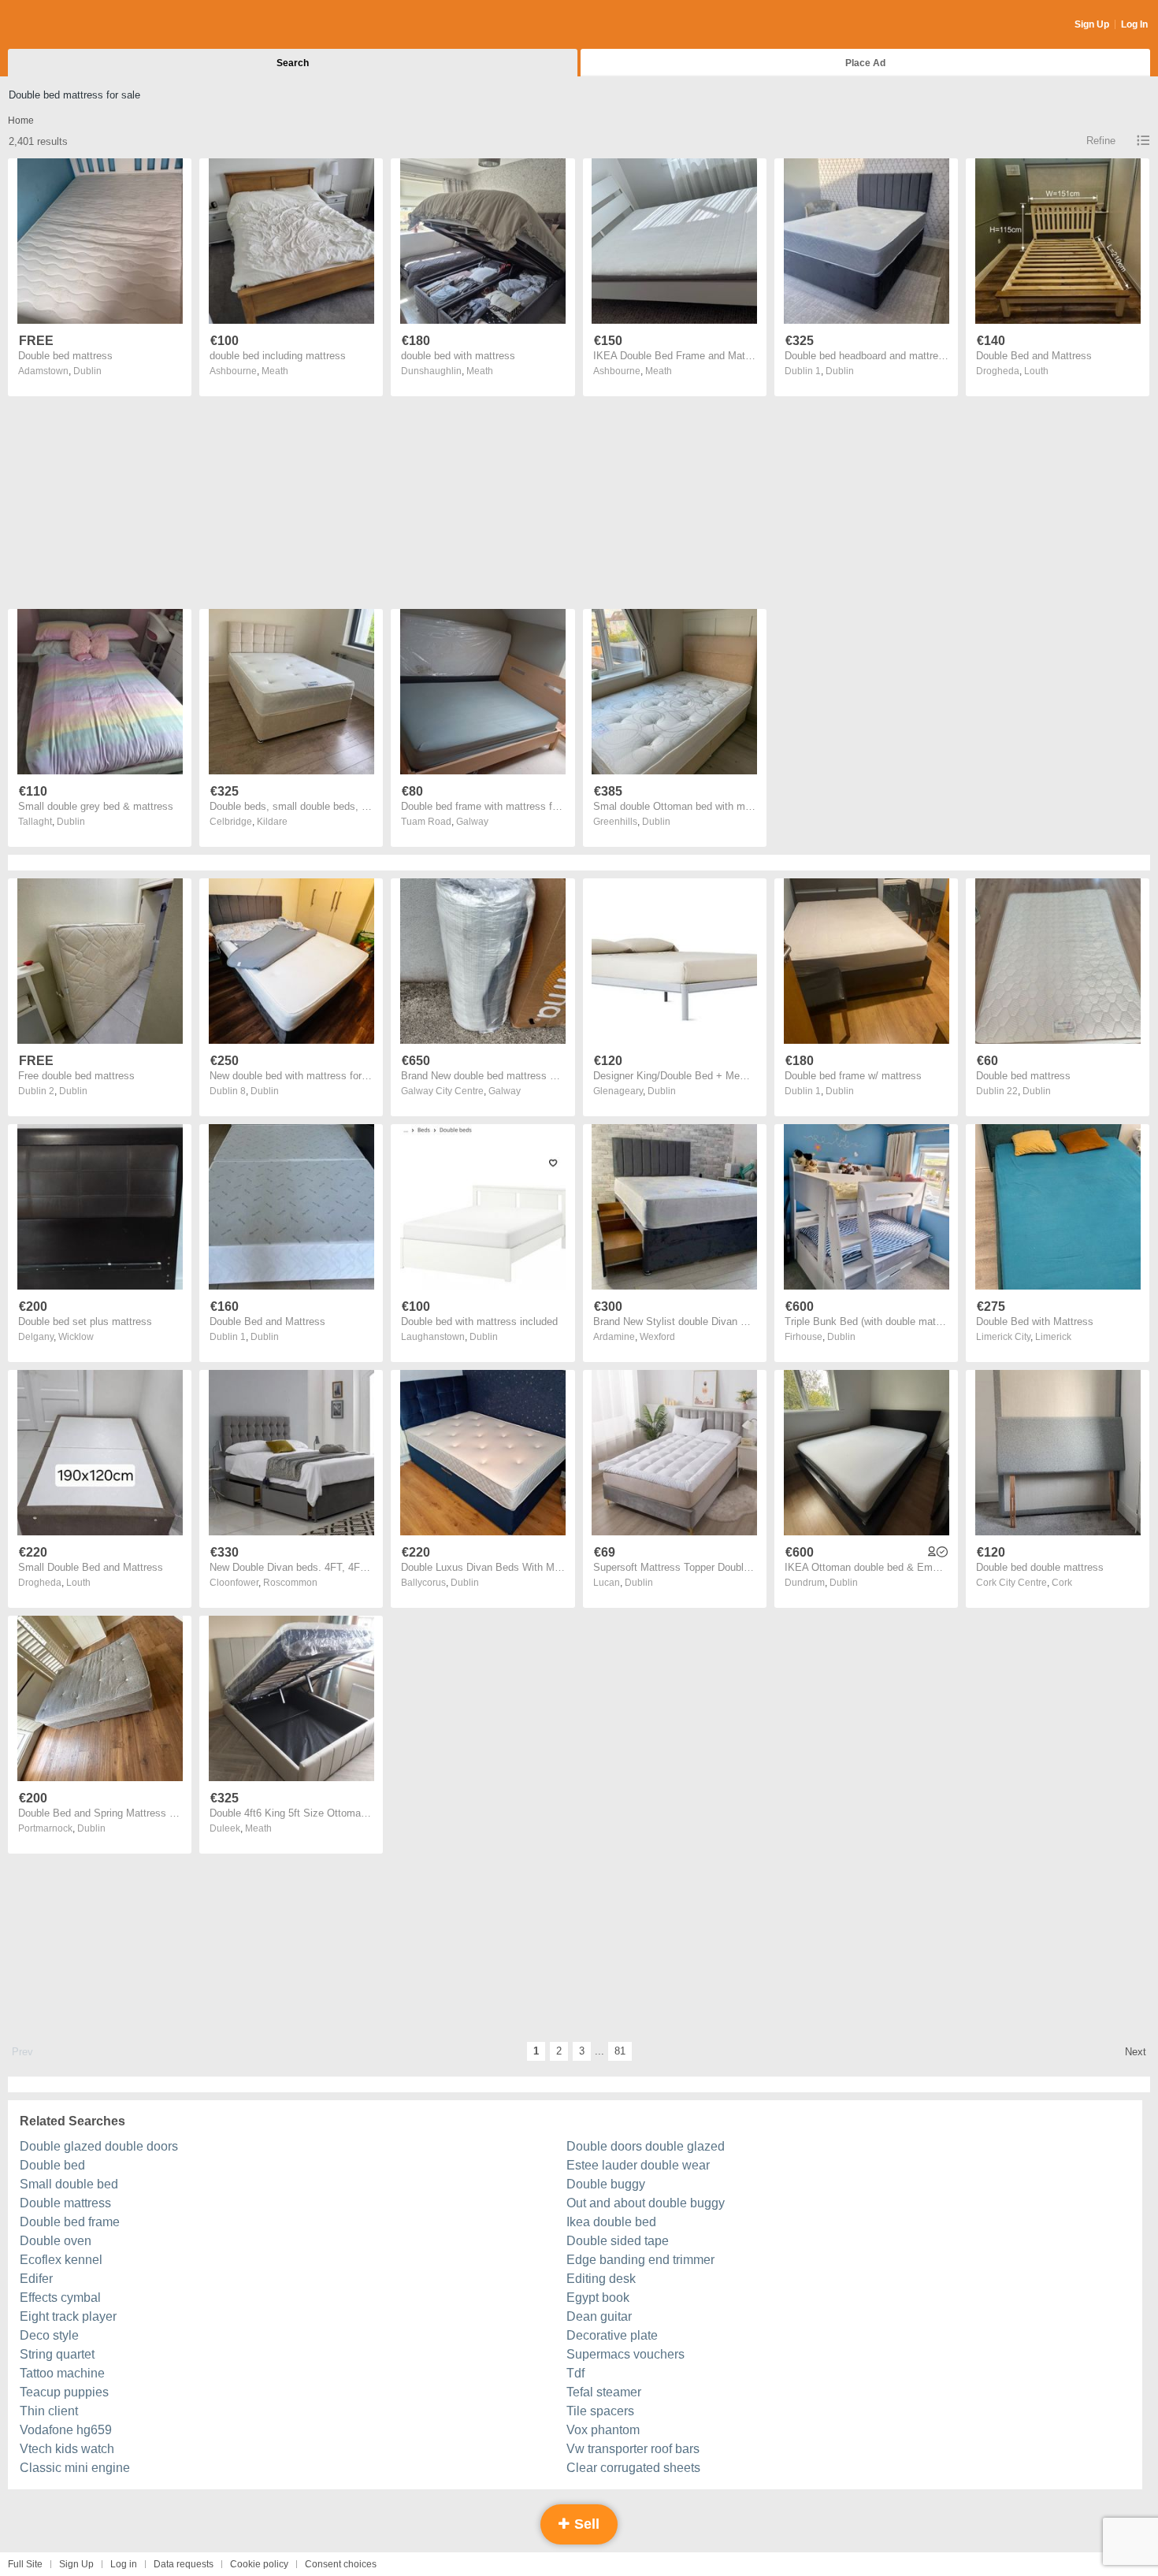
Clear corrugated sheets (633, 2468)
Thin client (49, 2411)
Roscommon (290, 1583)
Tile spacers (600, 2411)
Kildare (272, 822)
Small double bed (69, 2184)
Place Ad (865, 63)
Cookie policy (259, 2564)
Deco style (49, 2335)
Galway (472, 822)
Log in (124, 2564)
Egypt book (598, 2298)
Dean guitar (599, 2316)
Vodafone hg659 (66, 2430)
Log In (1134, 24)
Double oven (56, 2241)
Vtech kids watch (67, 2449)
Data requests (184, 2564)
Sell (585, 2524)
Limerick (1053, 1337)
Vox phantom (603, 2430)
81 (620, 2051)
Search (293, 63)
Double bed (52, 2165)
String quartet (57, 2354)
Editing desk (601, 2279)
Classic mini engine (75, 2468)
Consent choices (341, 2564)
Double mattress (65, 2203)
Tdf (575, 2373)
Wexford (657, 1337)
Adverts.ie (70, 25)
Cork (1062, 1583)
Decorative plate (612, 2335)
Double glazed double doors (99, 2146)
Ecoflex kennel (61, 2260)
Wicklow (76, 1337)
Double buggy (606, 2184)
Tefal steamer (604, 2392)
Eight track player (68, 2316)
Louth (1036, 371)
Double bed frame (70, 2222)
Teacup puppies (64, 2392)
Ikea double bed (611, 2222)
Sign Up (1092, 24)
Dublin (87, 371)
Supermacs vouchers (625, 2354)
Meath (275, 371)
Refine (1101, 141)
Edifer (36, 2279)
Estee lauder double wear (638, 2165)
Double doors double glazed (646, 2146)
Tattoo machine (62, 2373)
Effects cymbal (60, 2298)
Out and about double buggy (646, 2203)
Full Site (25, 2564)
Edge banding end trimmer (640, 2260)
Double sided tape (618, 2241)
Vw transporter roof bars (633, 2449)
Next (1136, 2052)
